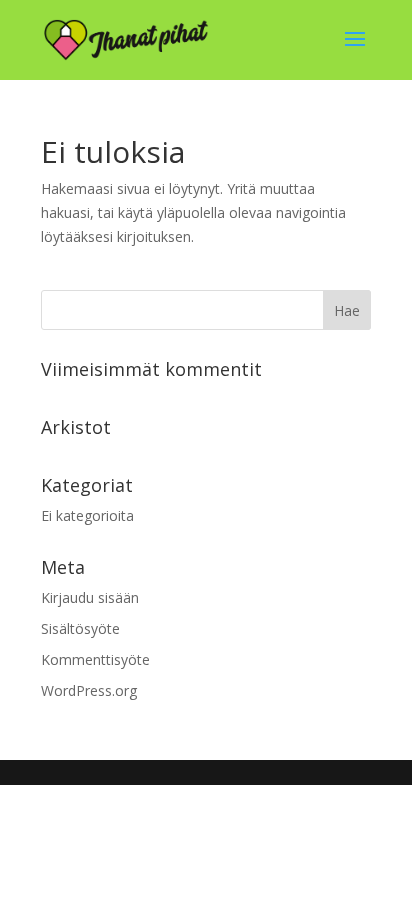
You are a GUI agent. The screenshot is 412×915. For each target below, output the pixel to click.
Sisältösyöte (80, 628)
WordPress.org (89, 690)
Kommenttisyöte (95, 659)
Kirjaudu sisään (90, 597)
